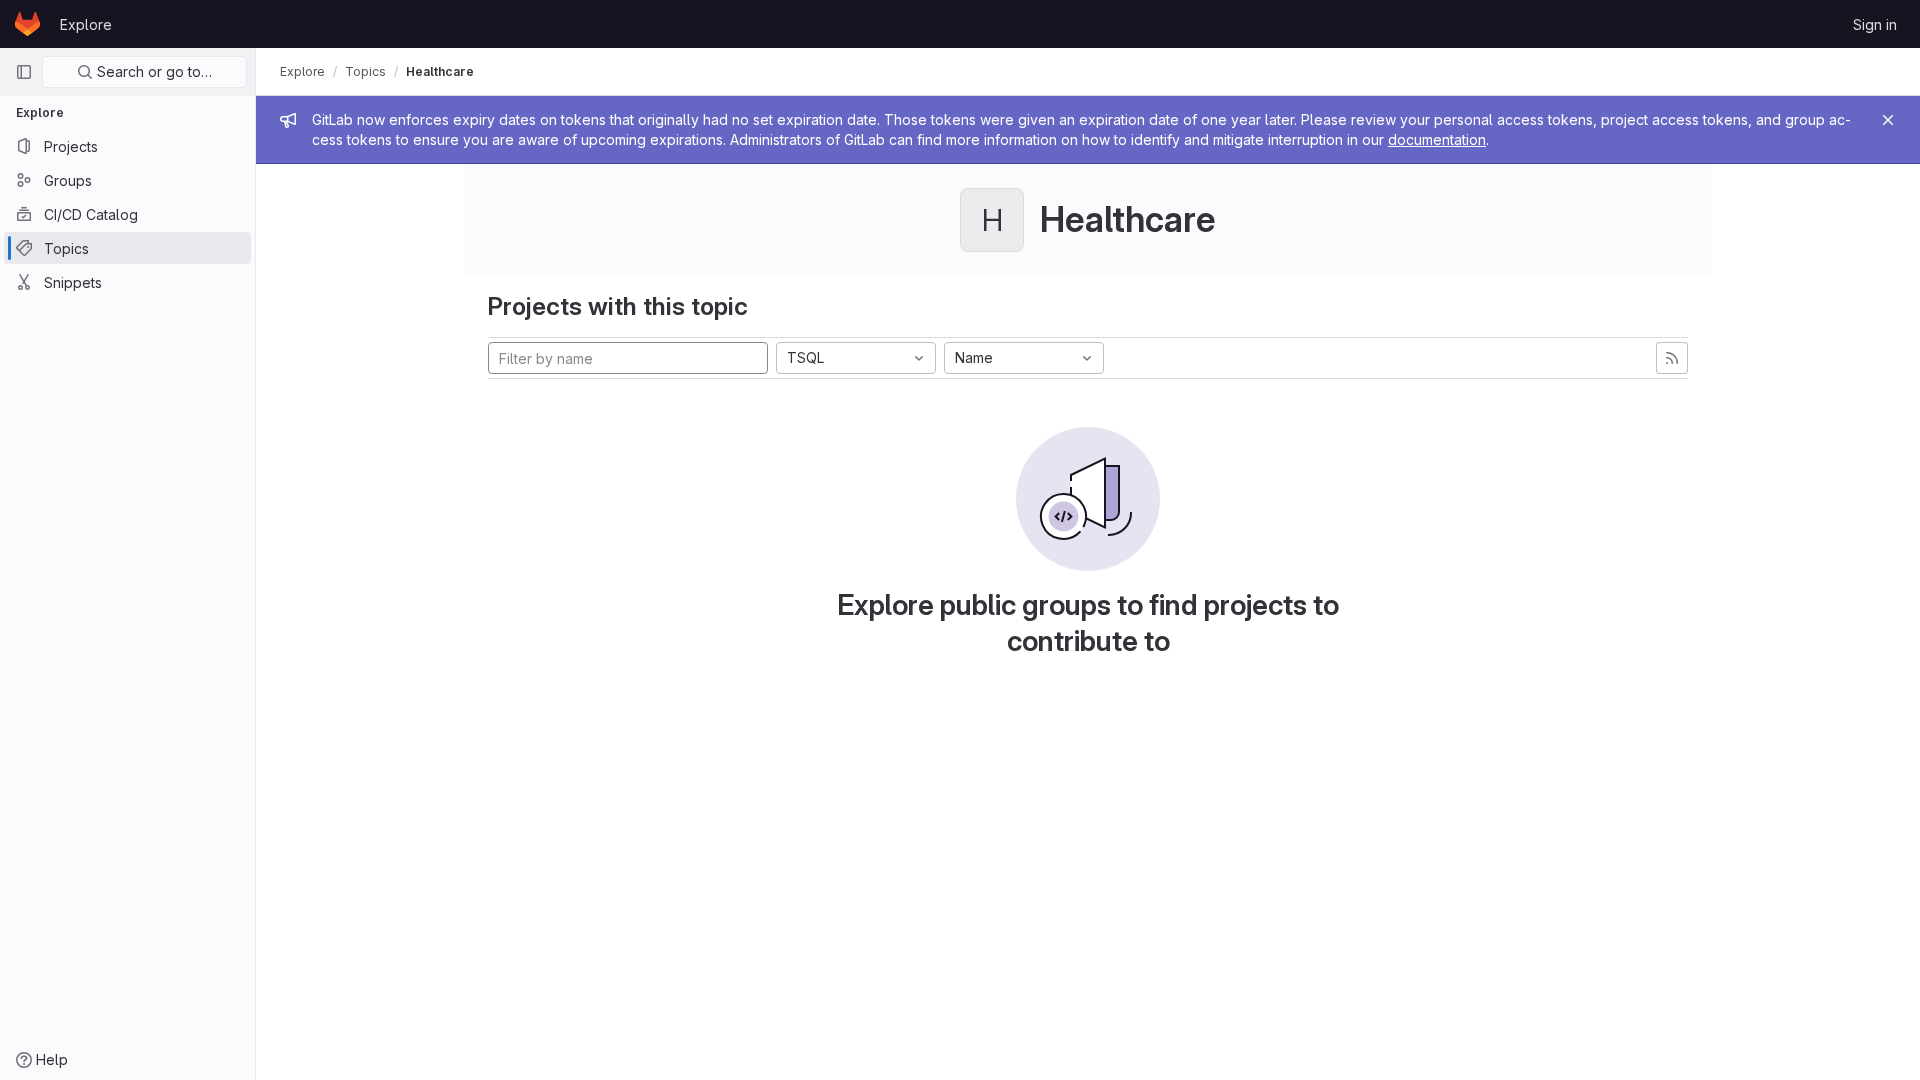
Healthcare (440, 71)
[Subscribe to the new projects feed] (1672, 358)
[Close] (1888, 120)
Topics (365, 71)
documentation (1437, 139)
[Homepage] (27, 24)
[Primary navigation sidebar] (24, 72)
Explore (86, 24)
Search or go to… (152, 71)
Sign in (1875, 24)
